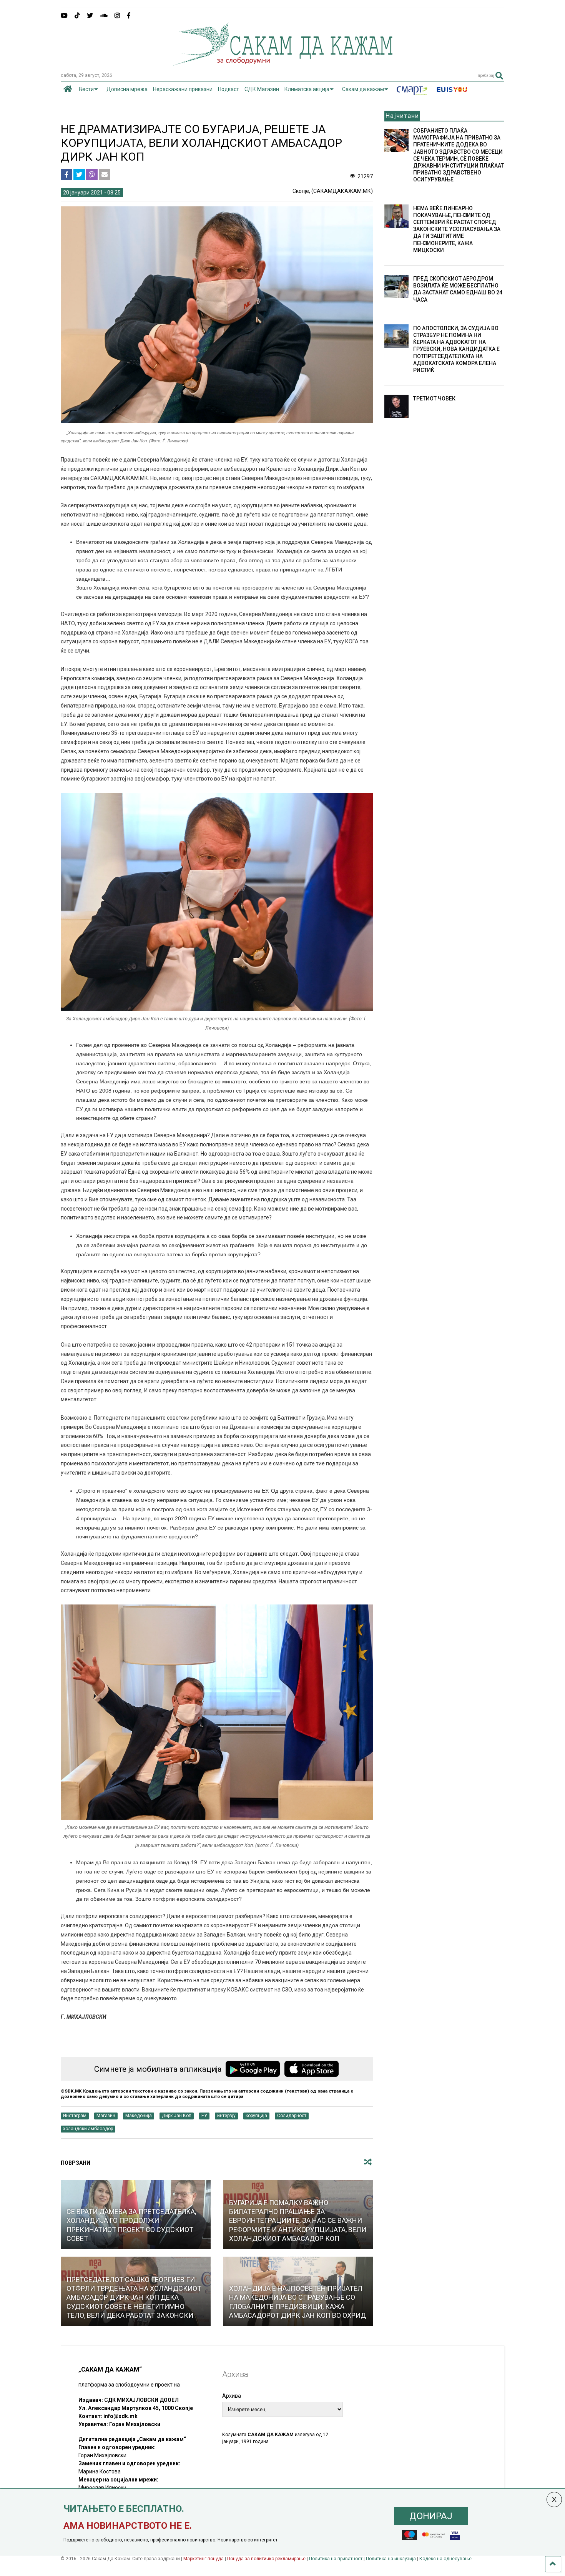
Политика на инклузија (391, 2559)
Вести (86, 89)
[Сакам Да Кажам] (283, 63)
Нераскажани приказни (183, 89)
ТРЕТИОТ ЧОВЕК (434, 399)
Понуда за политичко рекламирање (266, 2559)
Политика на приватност (336, 2559)
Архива (232, 2396)
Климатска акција (307, 89)
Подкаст (228, 89)
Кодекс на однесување (445, 2559)
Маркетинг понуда (204, 2559)
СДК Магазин (262, 89)
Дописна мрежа (127, 89)
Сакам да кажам (363, 89)
